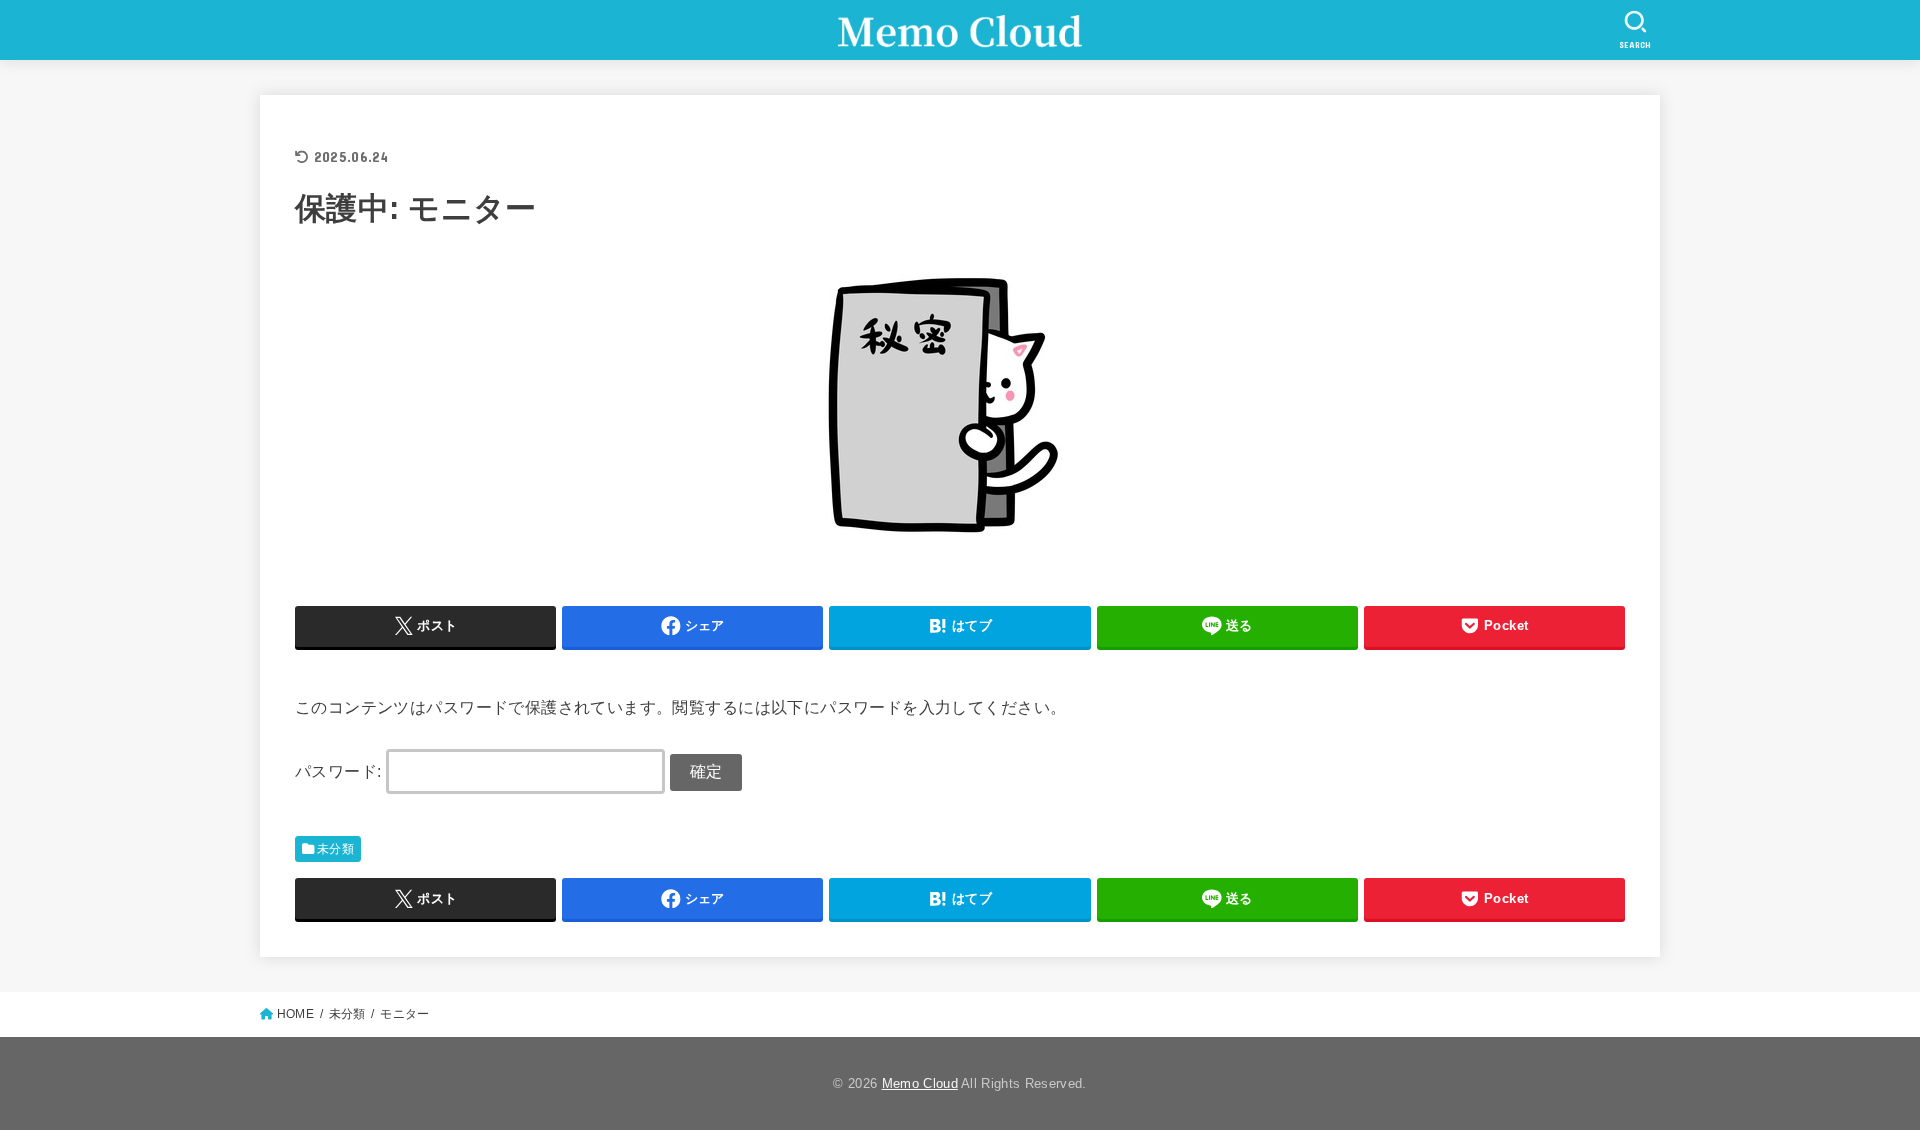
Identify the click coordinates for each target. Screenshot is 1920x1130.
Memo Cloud (920, 1083)
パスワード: (340, 771)
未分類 (335, 849)
